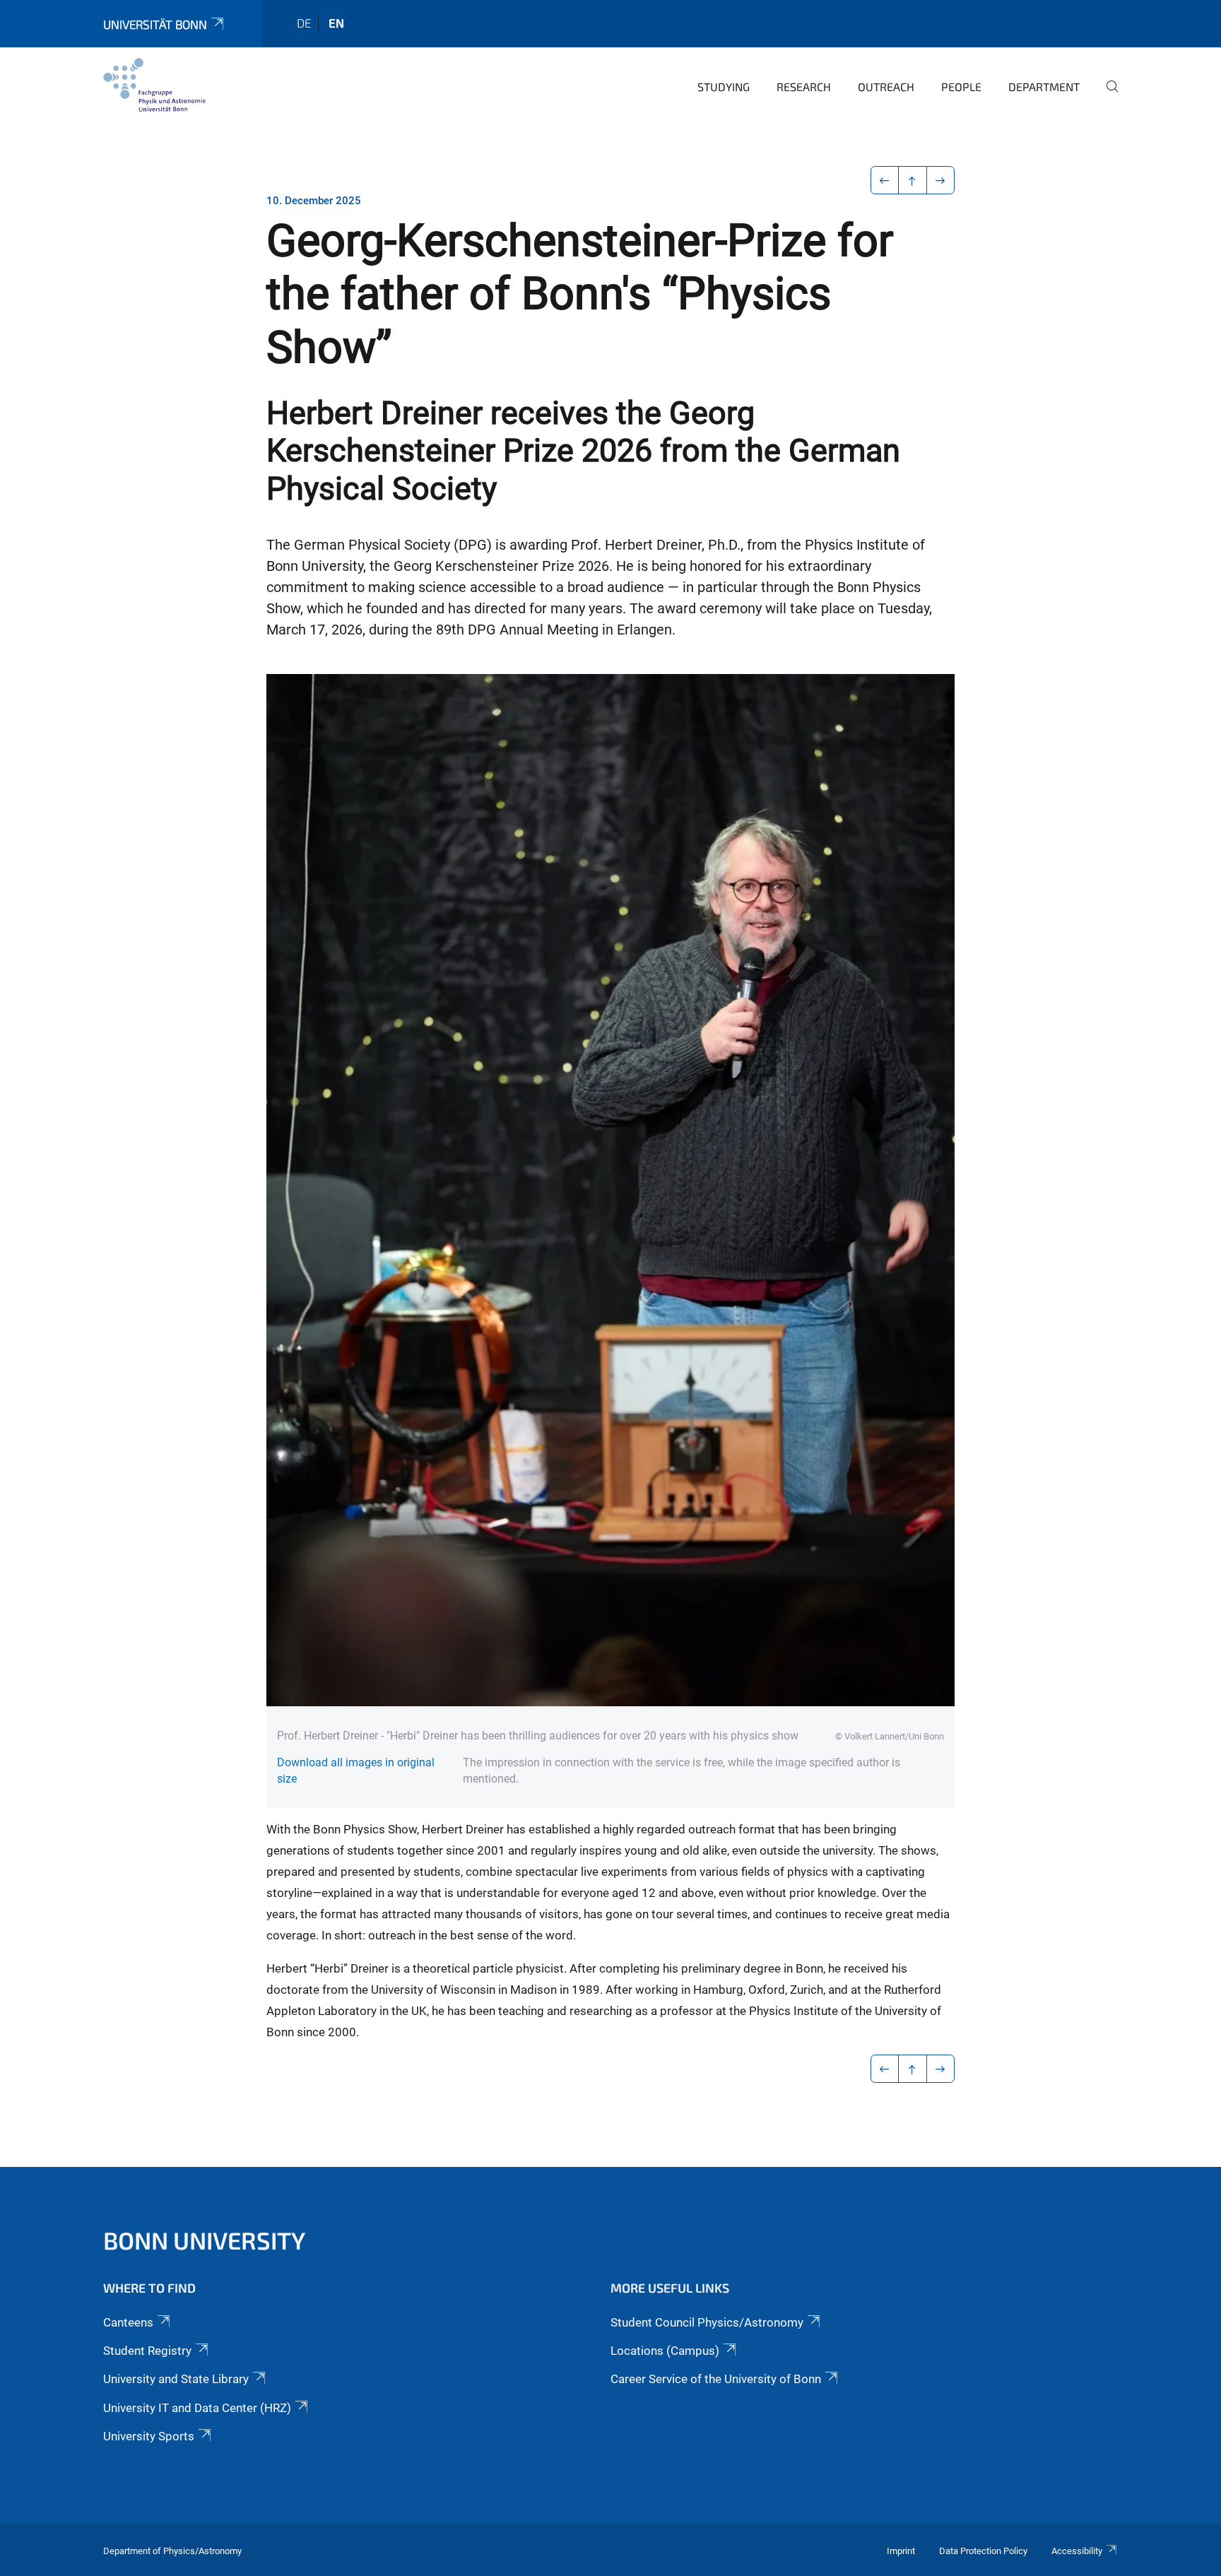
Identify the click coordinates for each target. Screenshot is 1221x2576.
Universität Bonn (155, 24)
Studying (724, 87)
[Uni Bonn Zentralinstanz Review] (154, 85)
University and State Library (176, 2379)
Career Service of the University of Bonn (716, 2379)
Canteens (128, 2322)
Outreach (886, 87)
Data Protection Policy (983, 2551)
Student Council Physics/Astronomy (707, 2322)
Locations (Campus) (665, 2351)
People (961, 87)
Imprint (901, 2551)
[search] (1107, 96)
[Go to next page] (941, 180)
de (304, 23)
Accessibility (1077, 2551)
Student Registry (147, 2351)
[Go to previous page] (885, 180)
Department (1044, 87)
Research (804, 87)
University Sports (149, 2436)
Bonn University (204, 2240)
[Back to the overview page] (913, 180)
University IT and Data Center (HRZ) (197, 2408)
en (336, 23)
